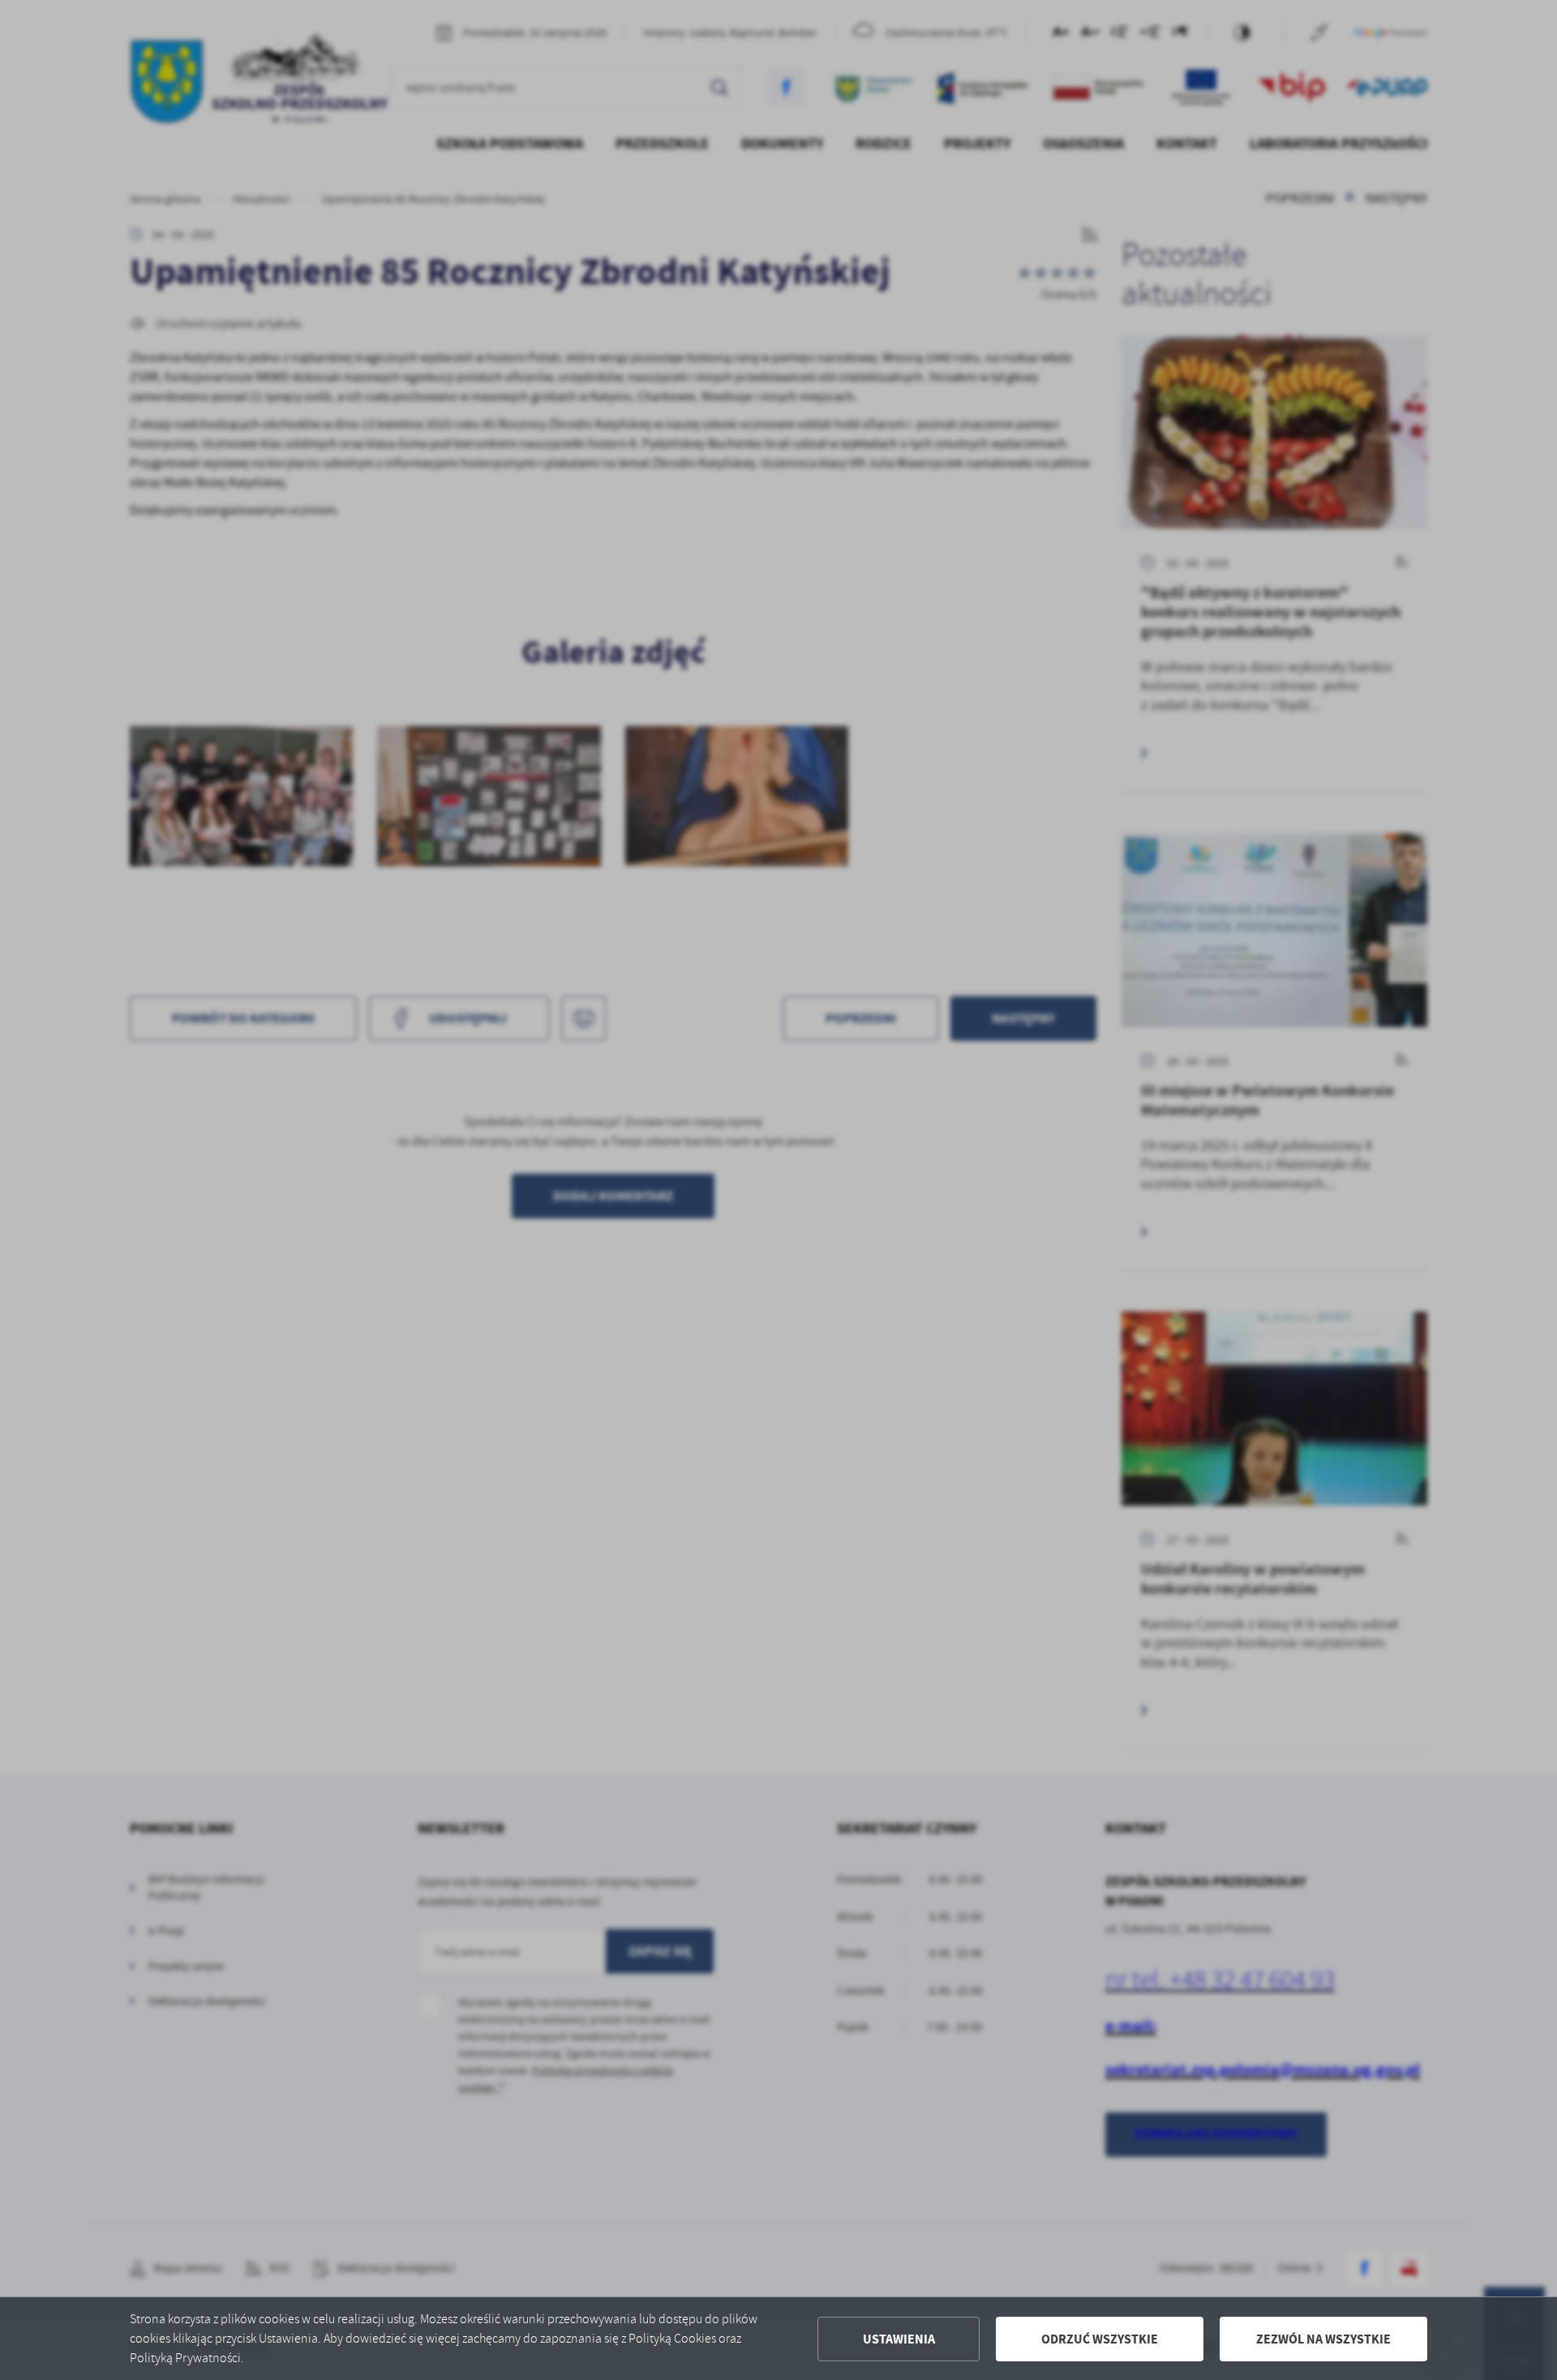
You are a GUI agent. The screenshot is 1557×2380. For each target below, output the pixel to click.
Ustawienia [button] (899, 2339)
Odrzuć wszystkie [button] (1100, 2339)
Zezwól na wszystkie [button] (1323, 2339)
